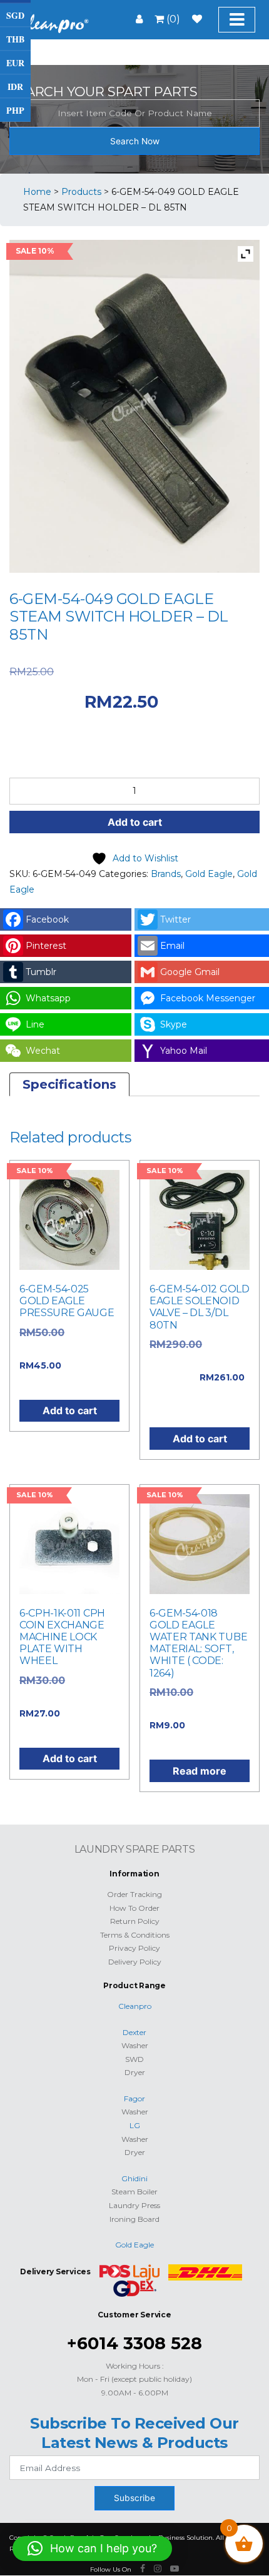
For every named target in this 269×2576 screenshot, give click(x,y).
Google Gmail (190, 972)
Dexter (134, 2032)
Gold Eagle (209, 874)
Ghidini (134, 2178)
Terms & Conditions (135, 1935)
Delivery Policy (135, 1962)
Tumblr (41, 972)
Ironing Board (134, 2219)
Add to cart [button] (70, 1410)
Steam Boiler (134, 2192)
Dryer (135, 2072)
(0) (172, 19)
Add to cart (135, 822)
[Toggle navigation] (237, 20)
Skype (174, 1024)
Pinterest (46, 946)
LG (135, 2125)
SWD (134, 2059)
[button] (92, 2549)
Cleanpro (135, 2006)
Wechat (43, 1051)
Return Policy (135, 1921)
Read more (200, 1771)
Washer (135, 2045)
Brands (166, 874)
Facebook (47, 919)
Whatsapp (48, 998)
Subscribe (134, 2498)
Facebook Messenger (208, 998)
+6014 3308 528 (134, 2343)
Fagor (134, 2098)
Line (35, 1024)
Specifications (69, 1084)
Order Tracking (134, 1894)
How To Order (134, 1908)
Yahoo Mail (184, 1051)
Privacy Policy (134, 1948)
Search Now (135, 141)
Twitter (175, 919)
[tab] (69, 1084)
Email (172, 946)
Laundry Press (134, 2205)
